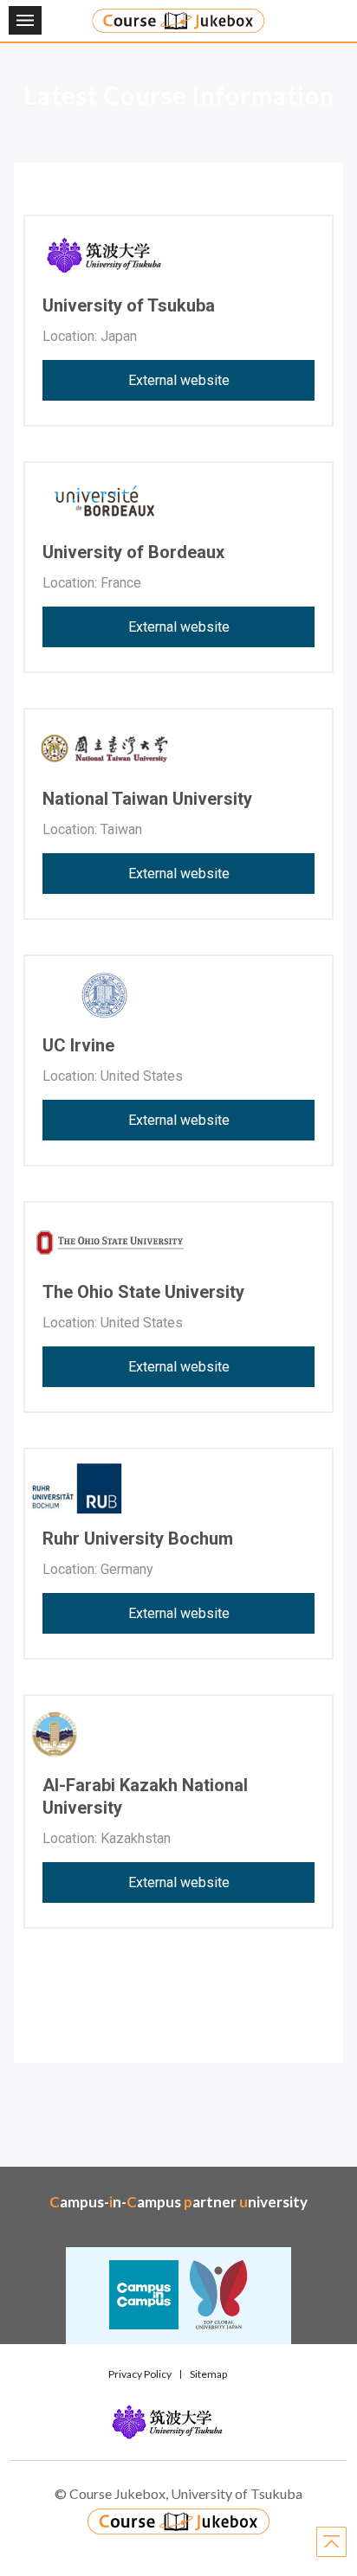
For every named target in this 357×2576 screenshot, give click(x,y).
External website (179, 380)
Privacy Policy (140, 2374)
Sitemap (208, 2374)
